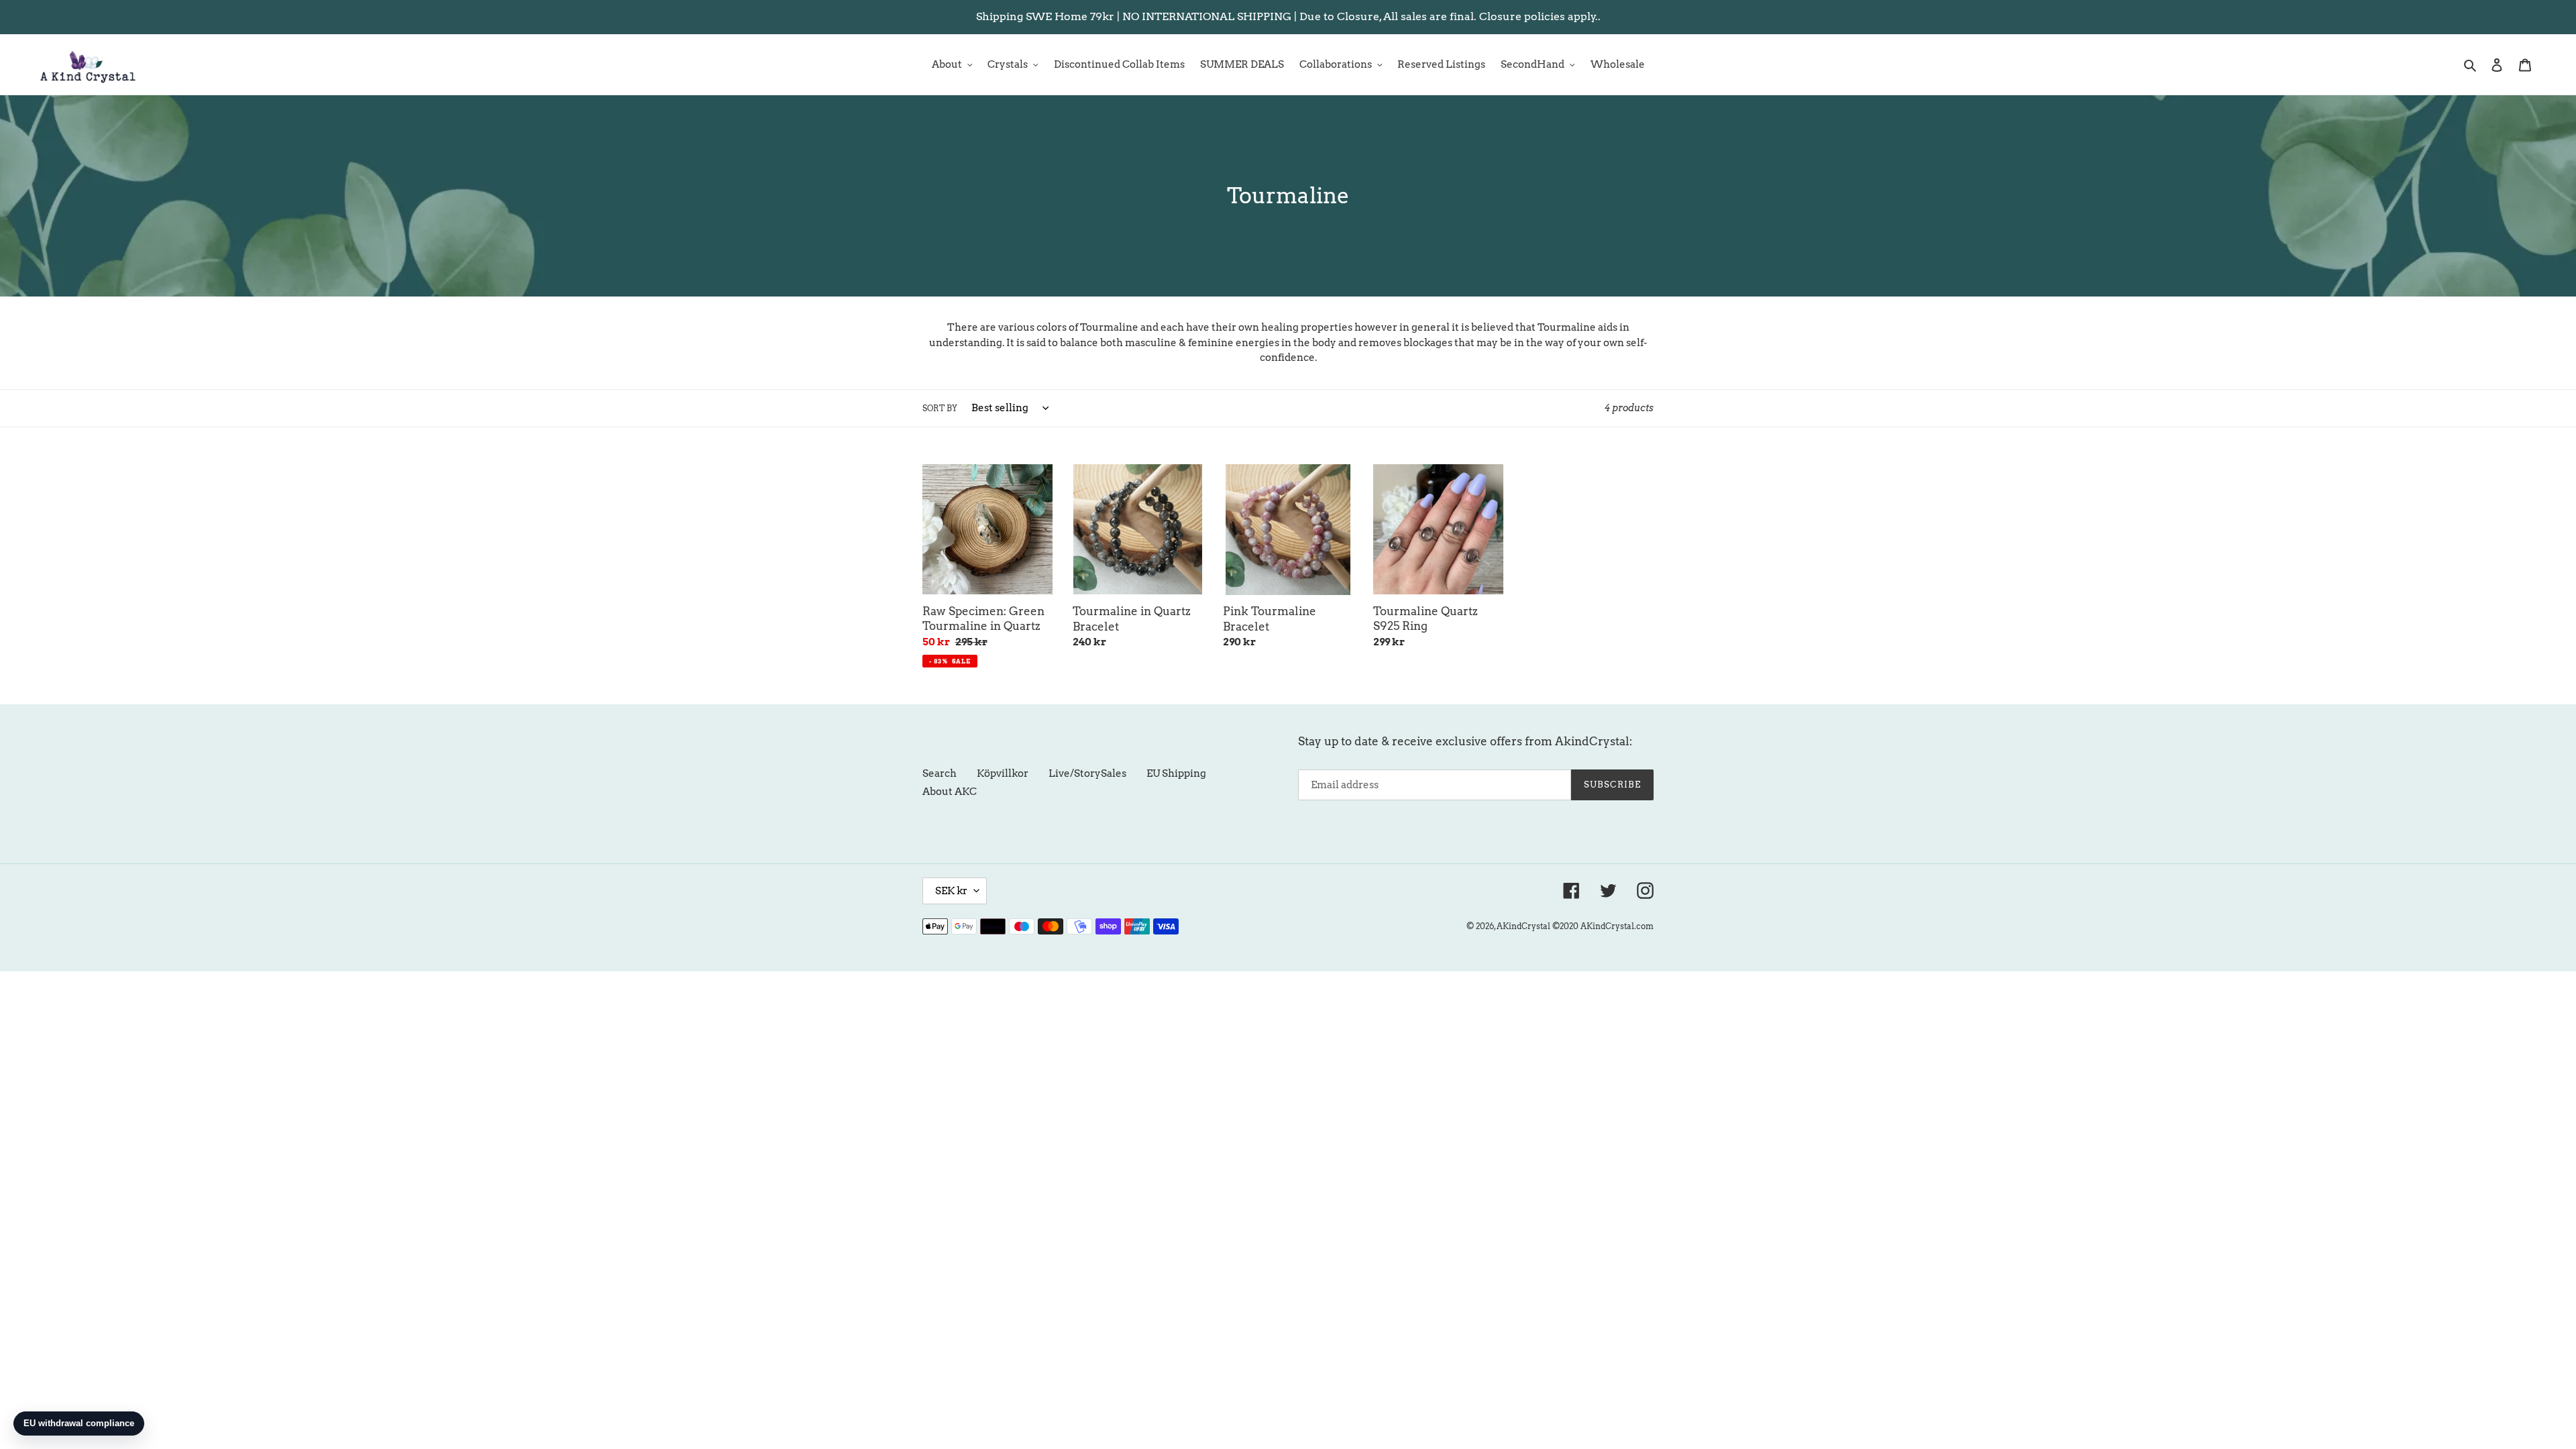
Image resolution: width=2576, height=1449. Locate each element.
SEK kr (951, 891)
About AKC (950, 792)
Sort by (940, 408)
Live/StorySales (1087, 773)
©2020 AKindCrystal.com (1603, 926)
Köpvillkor (1003, 773)
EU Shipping (1176, 773)
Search (940, 773)
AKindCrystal (1523, 926)
